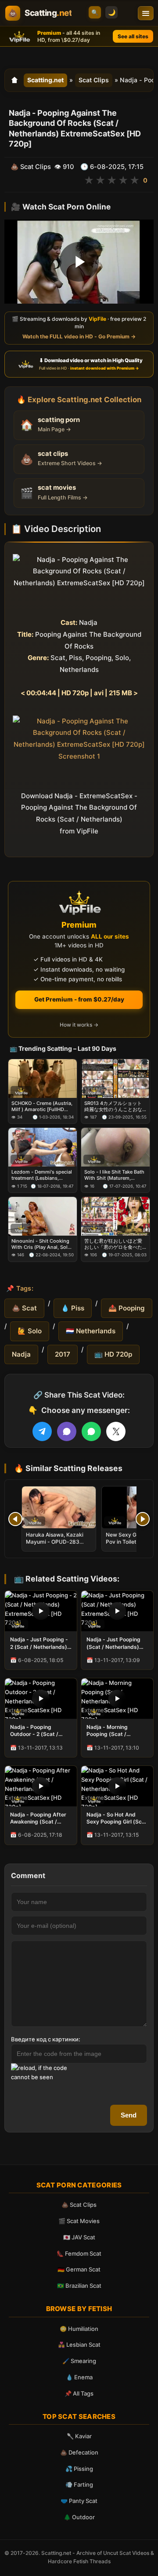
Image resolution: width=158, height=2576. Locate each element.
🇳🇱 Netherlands (91, 1331)
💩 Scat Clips (79, 2205)
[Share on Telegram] (42, 1431)
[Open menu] (146, 13)
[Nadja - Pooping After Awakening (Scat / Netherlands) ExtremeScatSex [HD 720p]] (41, 1786)
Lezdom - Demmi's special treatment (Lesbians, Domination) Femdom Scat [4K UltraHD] (42, 1175)
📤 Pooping (127, 1308)
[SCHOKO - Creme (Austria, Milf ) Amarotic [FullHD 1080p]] (43, 1079)
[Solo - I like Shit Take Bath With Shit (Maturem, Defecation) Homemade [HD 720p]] (115, 1147)
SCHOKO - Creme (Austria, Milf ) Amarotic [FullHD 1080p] (42, 1106)
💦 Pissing (79, 2469)
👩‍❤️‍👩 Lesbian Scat (79, 2345)
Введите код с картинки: (46, 2039)
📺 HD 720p (113, 1354)
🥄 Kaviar (79, 2436)
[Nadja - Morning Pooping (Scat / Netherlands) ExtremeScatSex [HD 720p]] (117, 1699)
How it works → (79, 1025)
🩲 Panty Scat (79, 2501)
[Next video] (143, 1519)
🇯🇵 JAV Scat (79, 2237)
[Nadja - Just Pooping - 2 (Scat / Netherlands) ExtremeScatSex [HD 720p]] (41, 1611)
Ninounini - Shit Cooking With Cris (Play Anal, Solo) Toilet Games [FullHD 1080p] (42, 1244)
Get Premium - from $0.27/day (79, 999)
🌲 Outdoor (79, 2517)
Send (129, 2115)
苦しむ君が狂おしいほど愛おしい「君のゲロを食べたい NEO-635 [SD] (113, 1244)
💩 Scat (24, 1308)
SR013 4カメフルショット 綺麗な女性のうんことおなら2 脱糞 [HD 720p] (113, 1106)
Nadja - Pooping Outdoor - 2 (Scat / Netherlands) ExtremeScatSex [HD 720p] (37, 1731)
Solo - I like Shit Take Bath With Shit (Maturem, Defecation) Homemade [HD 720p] (114, 1175)
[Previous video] (15, 1519)
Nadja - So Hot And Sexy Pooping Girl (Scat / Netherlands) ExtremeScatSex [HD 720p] (117, 1818)
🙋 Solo (30, 1331)
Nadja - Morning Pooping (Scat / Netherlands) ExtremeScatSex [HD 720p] (114, 1731)
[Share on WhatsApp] (91, 1431)
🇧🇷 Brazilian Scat (79, 2286)
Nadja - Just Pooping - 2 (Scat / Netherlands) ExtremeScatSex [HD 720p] (39, 1643)
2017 (63, 1354)
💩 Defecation (79, 2452)
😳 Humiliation (79, 2329)
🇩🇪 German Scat (79, 2269)
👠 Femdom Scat (79, 2253)
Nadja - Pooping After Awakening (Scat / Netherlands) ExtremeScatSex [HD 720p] (38, 1818)
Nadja (21, 1354)
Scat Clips (94, 80)
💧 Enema (79, 2377)
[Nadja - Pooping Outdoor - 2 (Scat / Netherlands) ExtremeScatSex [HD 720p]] (41, 1699)
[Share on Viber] (67, 1431)
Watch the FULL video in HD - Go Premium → (79, 336)
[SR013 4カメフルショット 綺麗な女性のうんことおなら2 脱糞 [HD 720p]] (115, 1079)
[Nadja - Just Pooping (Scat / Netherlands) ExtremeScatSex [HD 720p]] (117, 1611)
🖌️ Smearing (79, 2361)
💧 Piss (73, 1308)
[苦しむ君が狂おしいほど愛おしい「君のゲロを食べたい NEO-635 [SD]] (115, 1216)
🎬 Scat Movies (79, 2221)
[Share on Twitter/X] (116, 1431)
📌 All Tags (79, 2393)
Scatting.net (45, 80)
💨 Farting (79, 2484)
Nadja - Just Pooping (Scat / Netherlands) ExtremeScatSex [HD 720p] (114, 1643)
